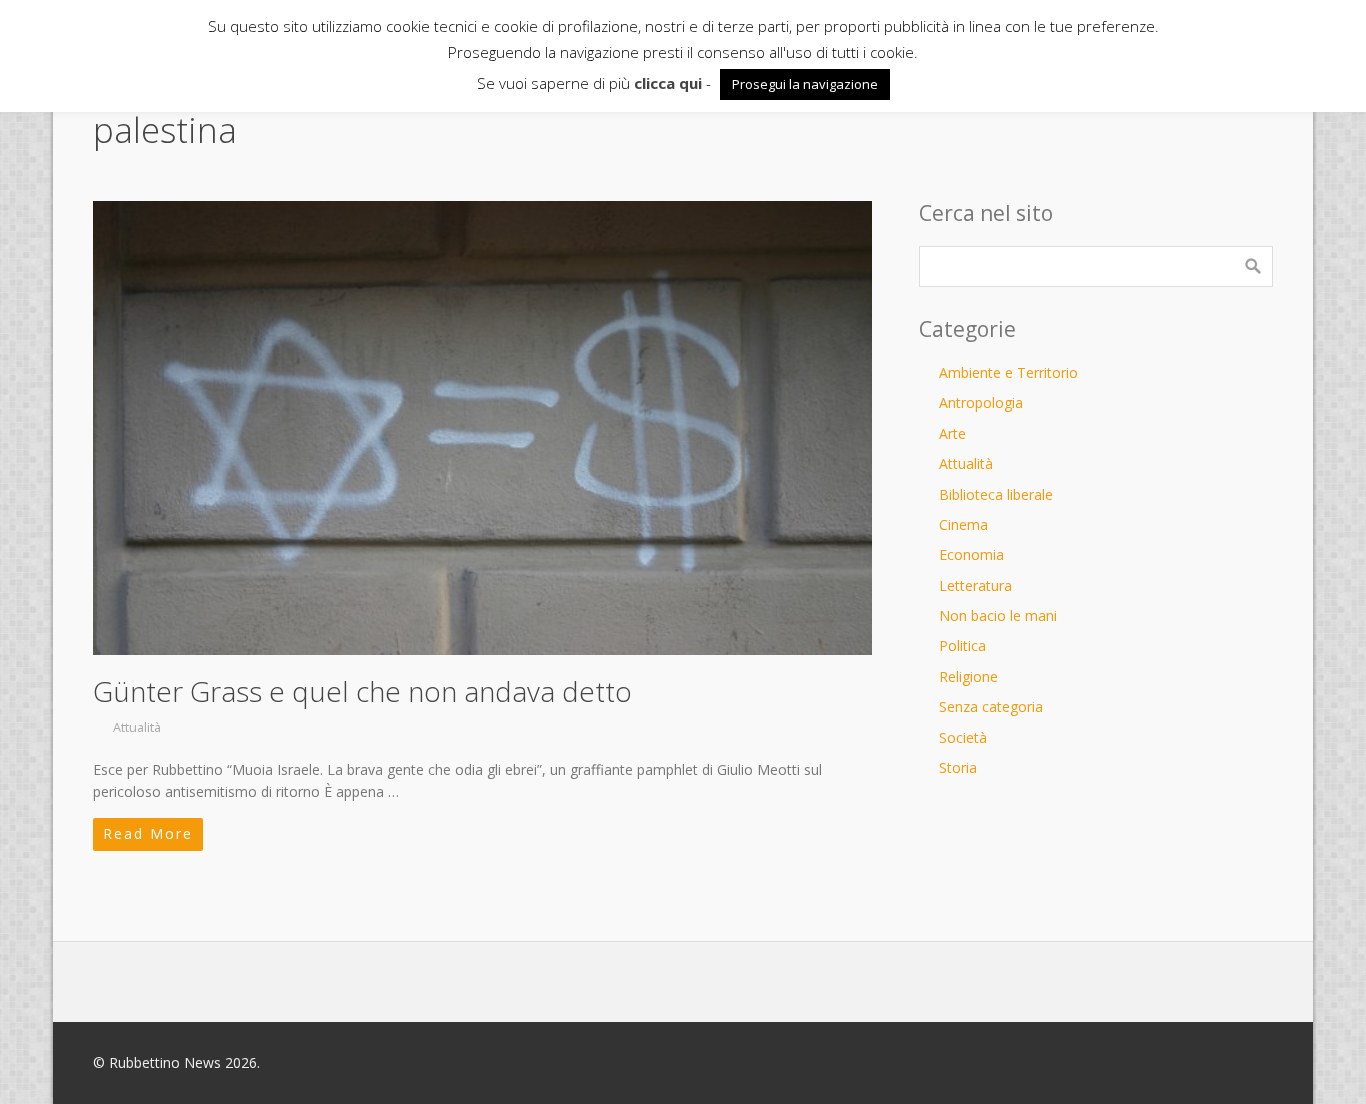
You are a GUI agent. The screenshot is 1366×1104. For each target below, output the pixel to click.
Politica (962, 645)
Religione (968, 676)
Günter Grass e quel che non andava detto (362, 691)
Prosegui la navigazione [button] (805, 84)
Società (963, 737)
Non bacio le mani (998, 615)
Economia (971, 554)
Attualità (137, 727)
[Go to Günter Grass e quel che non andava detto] (482, 428)
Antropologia (981, 402)
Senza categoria (991, 706)
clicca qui (668, 83)
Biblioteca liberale (996, 494)
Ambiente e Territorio (1008, 372)
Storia (958, 767)
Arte (952, 433)
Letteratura (975, 585)
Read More (148, 833)
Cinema (963, 524)
